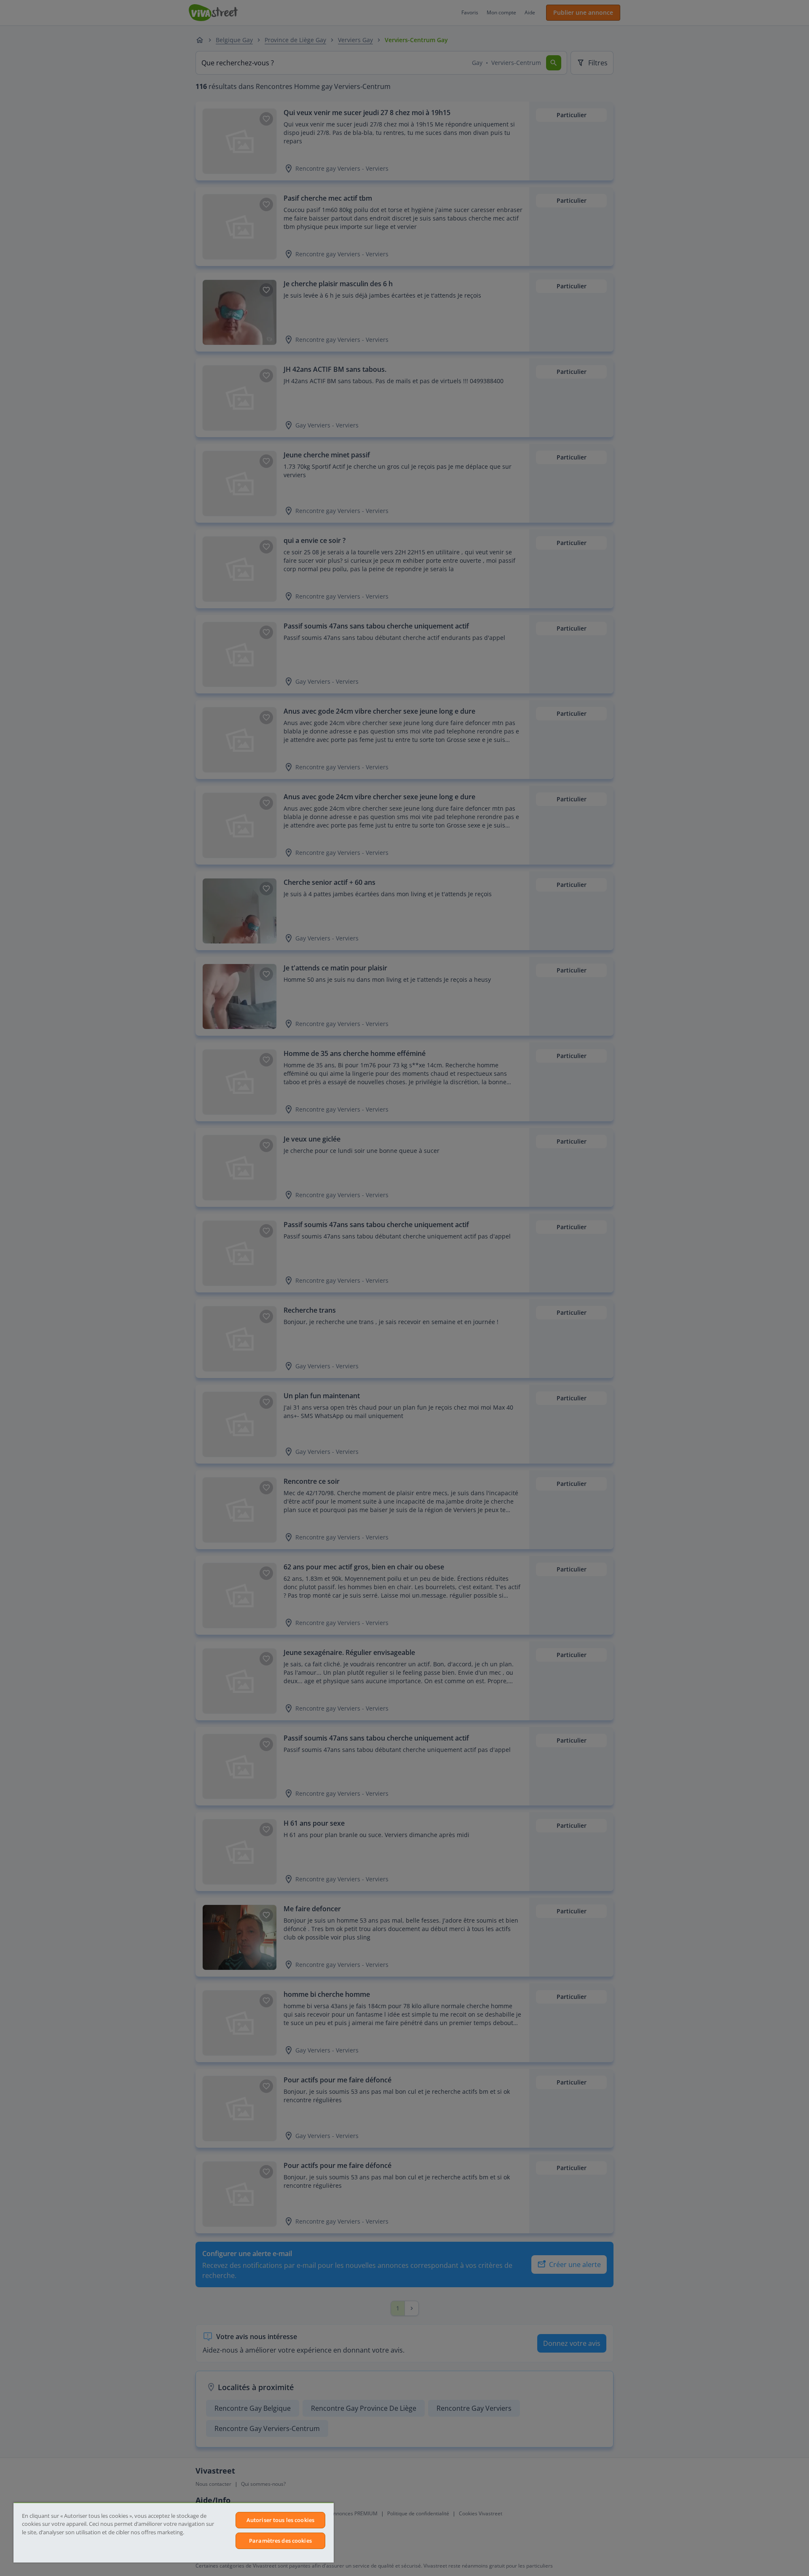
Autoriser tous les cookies (280, 2520)
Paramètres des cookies (280, 2541)
